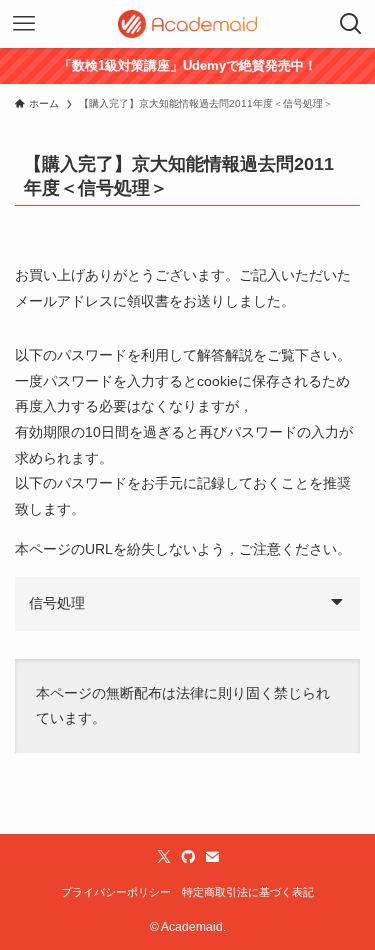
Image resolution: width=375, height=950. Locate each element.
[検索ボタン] (351, 24)
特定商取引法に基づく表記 (248, 892)
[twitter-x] (164, 857)
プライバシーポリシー (116, 892)
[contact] (212, 857)
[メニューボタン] (24, 24)
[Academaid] (188, 24)
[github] (188, 857)
